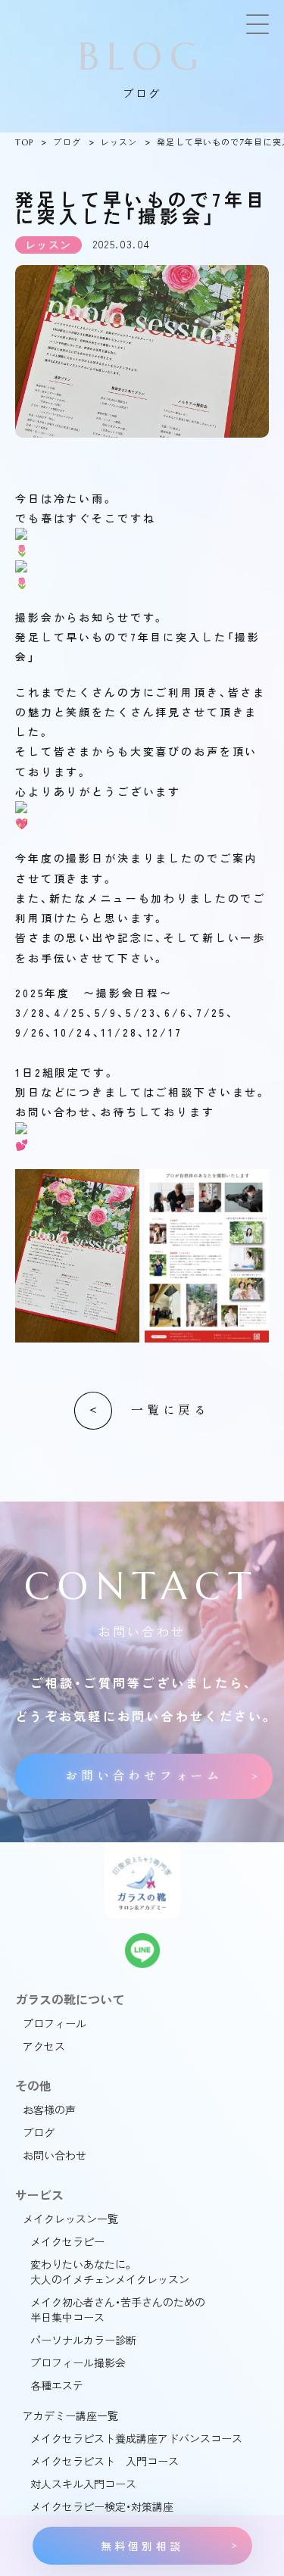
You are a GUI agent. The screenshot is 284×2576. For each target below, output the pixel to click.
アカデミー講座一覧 (70, 2415)
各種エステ (57, 2385)
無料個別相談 (142, 2546)
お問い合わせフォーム (144, 1776)
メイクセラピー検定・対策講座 (102, 2506)
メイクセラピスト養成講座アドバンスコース (136, 2438)
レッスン (119, 142)
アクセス (44, 2046)
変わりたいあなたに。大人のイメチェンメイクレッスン (110, 2272)
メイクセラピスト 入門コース (105, 2461)
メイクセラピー (67, 2241)
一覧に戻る (170, 1410)
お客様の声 (49, 2110)
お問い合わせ (55, 2155)
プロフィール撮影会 (78, 2362)
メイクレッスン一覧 (70, 2219)
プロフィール (55, 2023)
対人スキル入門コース (83, 2484)
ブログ (67, 142)
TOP (24, 142)
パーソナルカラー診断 (83, 2340)
